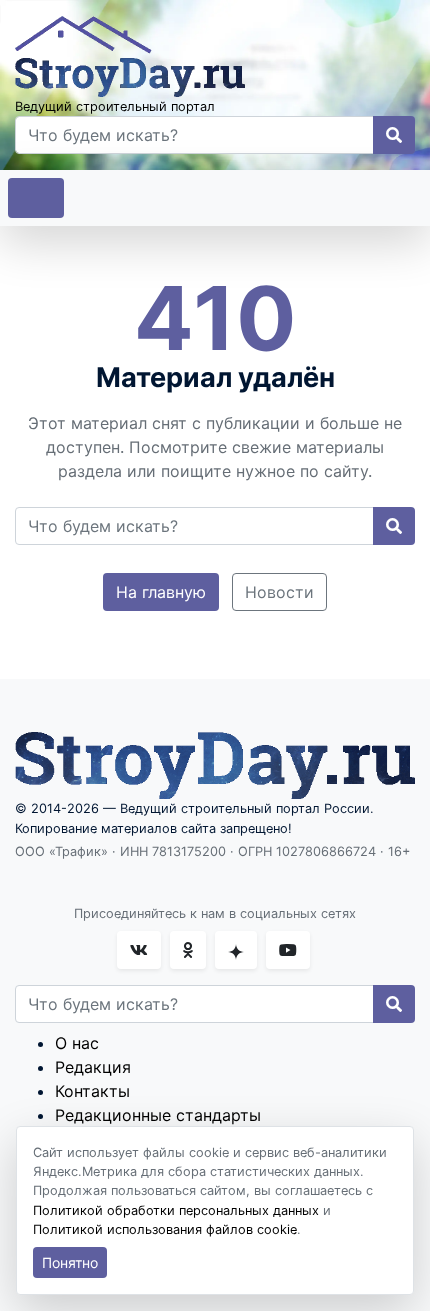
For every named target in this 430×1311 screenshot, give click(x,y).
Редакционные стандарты (158, 1115)
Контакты (92, 1091)
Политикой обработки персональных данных (176, 1210)
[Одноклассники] (188, 950)
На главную (161, 592)
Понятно (70, 1262)
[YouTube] (288, 950)
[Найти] (394, 135)
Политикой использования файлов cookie (165, 1229)
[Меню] (36, 198)
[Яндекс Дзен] (236, 950)
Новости (279, 592)
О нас (77, 1043)
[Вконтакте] (139, 950)
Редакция (93, 1067)
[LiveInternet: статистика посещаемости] (59, 879)
